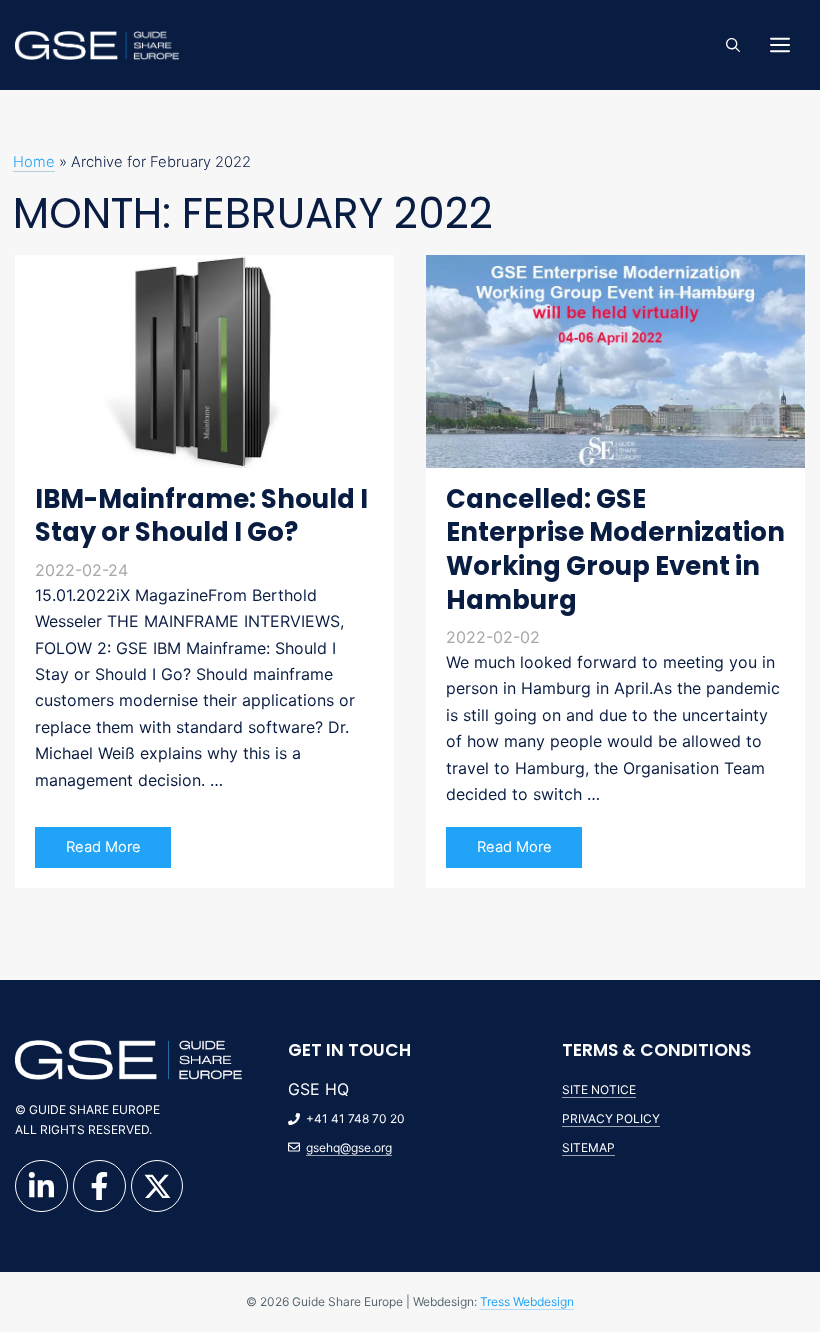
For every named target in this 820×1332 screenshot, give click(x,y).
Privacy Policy (611, 1118)
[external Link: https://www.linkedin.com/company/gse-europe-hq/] (41, 1186)
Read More (103, 847)
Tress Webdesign (527, 1301)
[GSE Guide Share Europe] (97, 44)
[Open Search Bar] (733, 45)
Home (34, 162)
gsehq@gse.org (349, 1147)
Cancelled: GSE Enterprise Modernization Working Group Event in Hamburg (615, 549)
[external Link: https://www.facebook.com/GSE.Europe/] (99, 1186)
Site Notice (599, 1089)
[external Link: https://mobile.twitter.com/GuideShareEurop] (157, 1186)
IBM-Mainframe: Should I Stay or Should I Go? (201, 516)
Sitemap (588, 1147)
